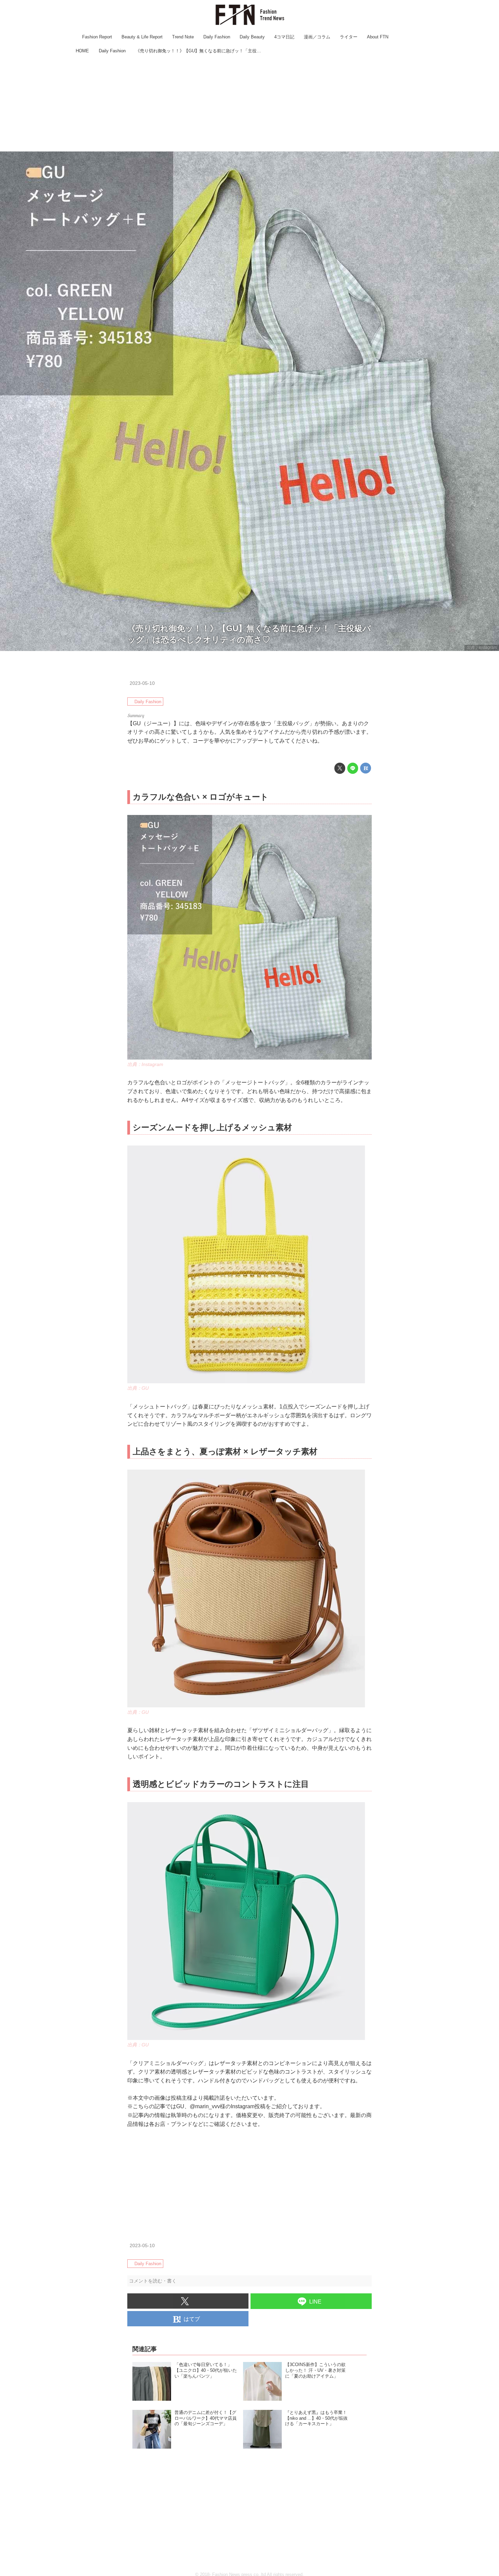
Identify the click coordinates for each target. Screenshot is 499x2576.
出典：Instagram (482, 647)
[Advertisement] (249, 104)
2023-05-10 (142, 683)
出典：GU (138, 1388)
